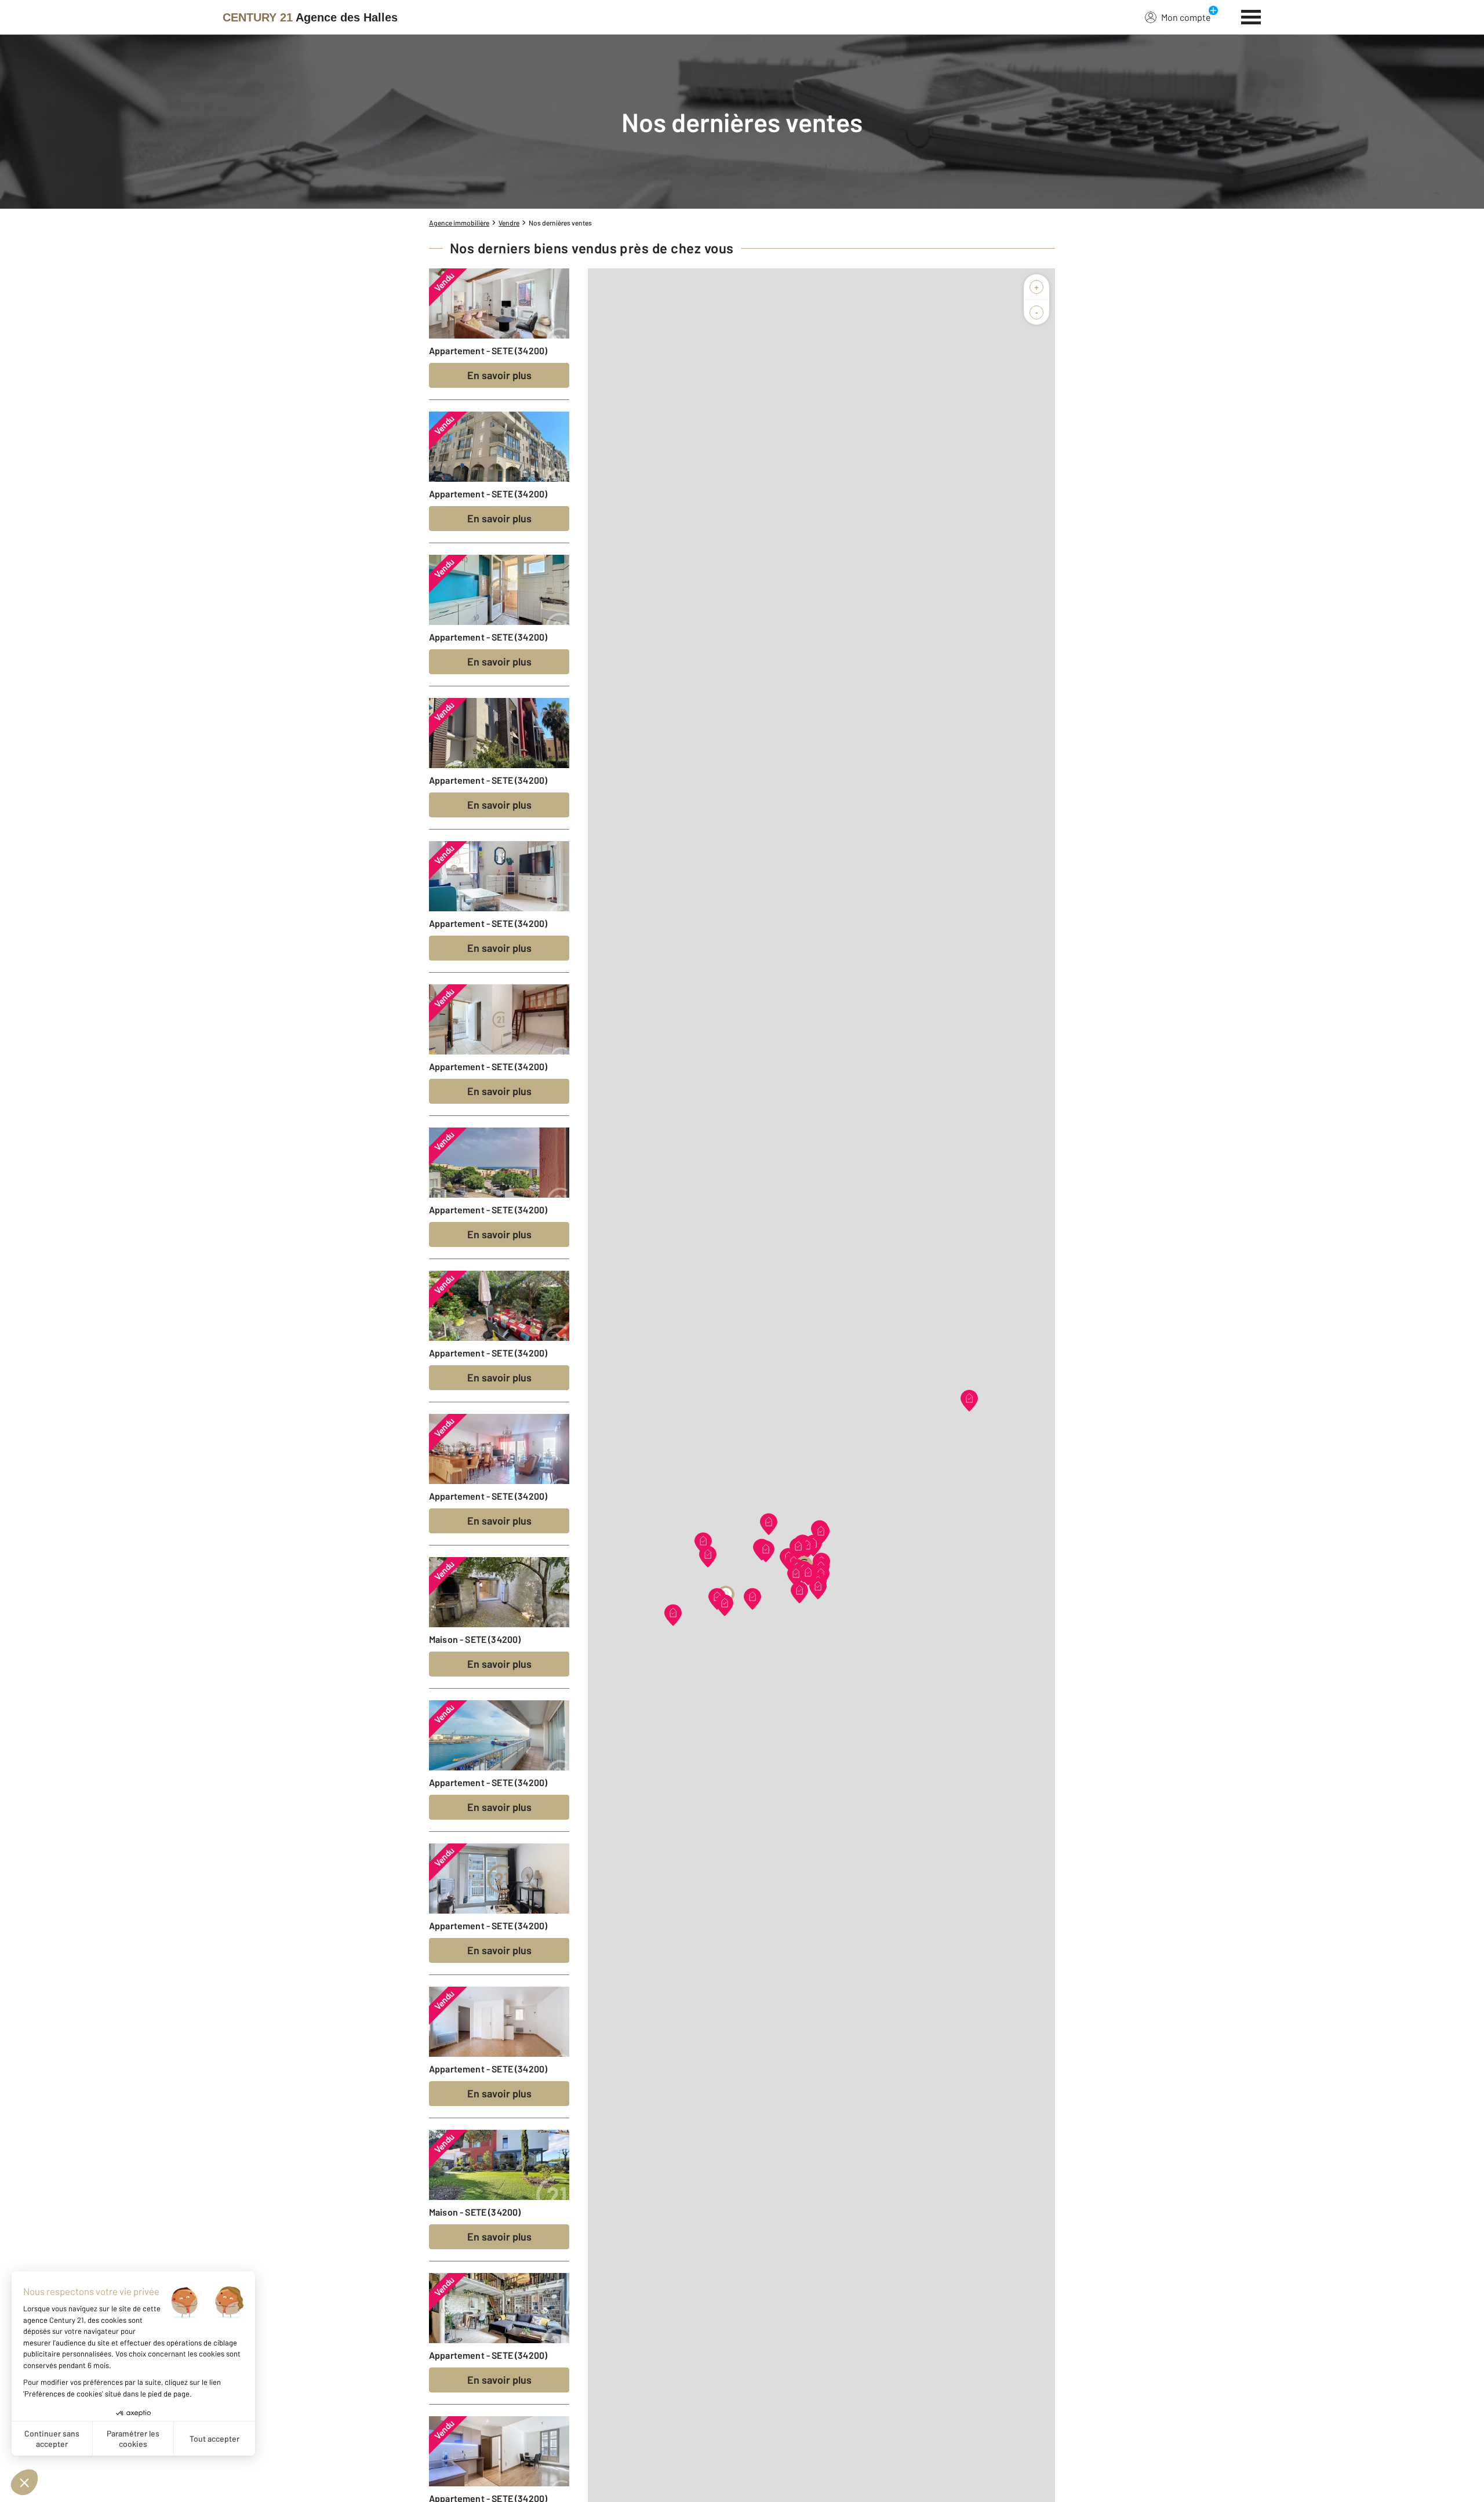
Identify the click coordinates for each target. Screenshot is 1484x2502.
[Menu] (1251, 16)
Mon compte (1186, 17)
